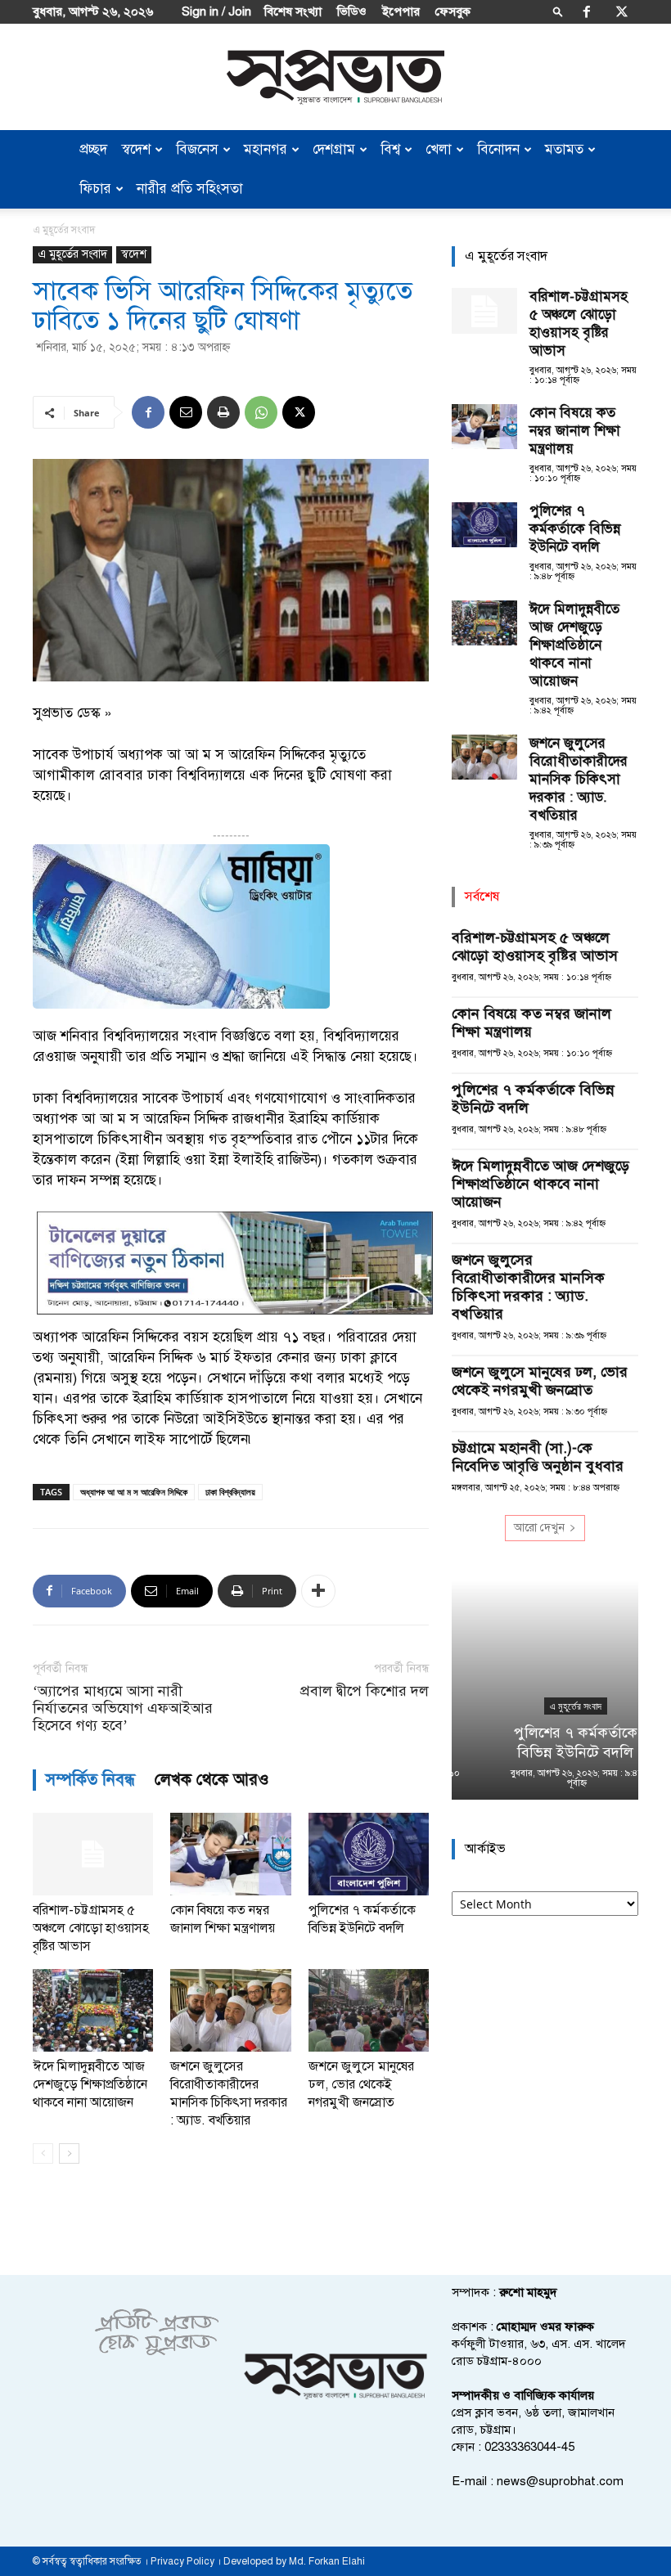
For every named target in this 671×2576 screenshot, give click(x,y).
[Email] (186, 412)
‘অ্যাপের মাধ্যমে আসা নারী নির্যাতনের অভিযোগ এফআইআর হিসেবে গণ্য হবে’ (123, 1708)
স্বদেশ (136, 149)
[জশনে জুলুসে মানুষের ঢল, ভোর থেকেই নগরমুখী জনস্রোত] (369, 2010)
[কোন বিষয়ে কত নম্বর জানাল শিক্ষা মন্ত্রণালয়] (230, 1854)
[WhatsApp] (261, 412)
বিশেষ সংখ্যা (293, 11)
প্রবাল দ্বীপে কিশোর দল (365, 1691)
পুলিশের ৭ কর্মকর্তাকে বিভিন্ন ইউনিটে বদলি (575, 529)
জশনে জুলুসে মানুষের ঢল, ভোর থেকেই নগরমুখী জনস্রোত (361, 2084)
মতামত (564, 149)
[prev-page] (43, 2153)
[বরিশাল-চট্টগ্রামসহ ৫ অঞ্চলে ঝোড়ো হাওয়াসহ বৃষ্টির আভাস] (93, 1854)
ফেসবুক (453, 11)
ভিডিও (352, 11)
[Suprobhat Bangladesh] (335, 77)
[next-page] (69, 2153)
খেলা (439, 149)
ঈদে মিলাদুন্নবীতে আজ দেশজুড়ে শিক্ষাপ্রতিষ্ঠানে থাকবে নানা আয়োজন (90, 2084)
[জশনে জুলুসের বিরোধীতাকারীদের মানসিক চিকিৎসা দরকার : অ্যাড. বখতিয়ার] (230, 2010)
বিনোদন (498, 149)
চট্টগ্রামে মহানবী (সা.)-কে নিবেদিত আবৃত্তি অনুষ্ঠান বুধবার (538, 1457)
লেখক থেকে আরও (212, 1780)
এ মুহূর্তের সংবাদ (72, 254)
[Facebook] (587, 11)
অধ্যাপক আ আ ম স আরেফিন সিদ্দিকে (134, 1492)
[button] (558, 11)
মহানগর (266, 149)
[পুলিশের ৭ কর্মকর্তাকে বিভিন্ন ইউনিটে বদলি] (369, 1854)
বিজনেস (197, 149)
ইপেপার (401, 11)
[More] (318, 1591)
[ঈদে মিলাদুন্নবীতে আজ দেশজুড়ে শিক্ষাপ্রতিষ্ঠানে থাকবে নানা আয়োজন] (93, 2010)
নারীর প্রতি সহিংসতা (190, 189)
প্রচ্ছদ (93, 149)
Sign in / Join (216, 11)
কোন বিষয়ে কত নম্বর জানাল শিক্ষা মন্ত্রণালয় (575, 431)
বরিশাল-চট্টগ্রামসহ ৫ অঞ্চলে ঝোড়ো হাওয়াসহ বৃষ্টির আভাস (91, 1928)
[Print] (223, 412)
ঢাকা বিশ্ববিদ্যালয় (230, 1492)
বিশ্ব (390, 149)
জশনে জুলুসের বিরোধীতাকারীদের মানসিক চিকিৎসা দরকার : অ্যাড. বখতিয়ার (579, 779)
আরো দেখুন (539, 1528)
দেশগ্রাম (334, 149)
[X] (622, 11)
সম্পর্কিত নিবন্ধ (90, 1780)
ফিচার (95, 189)
